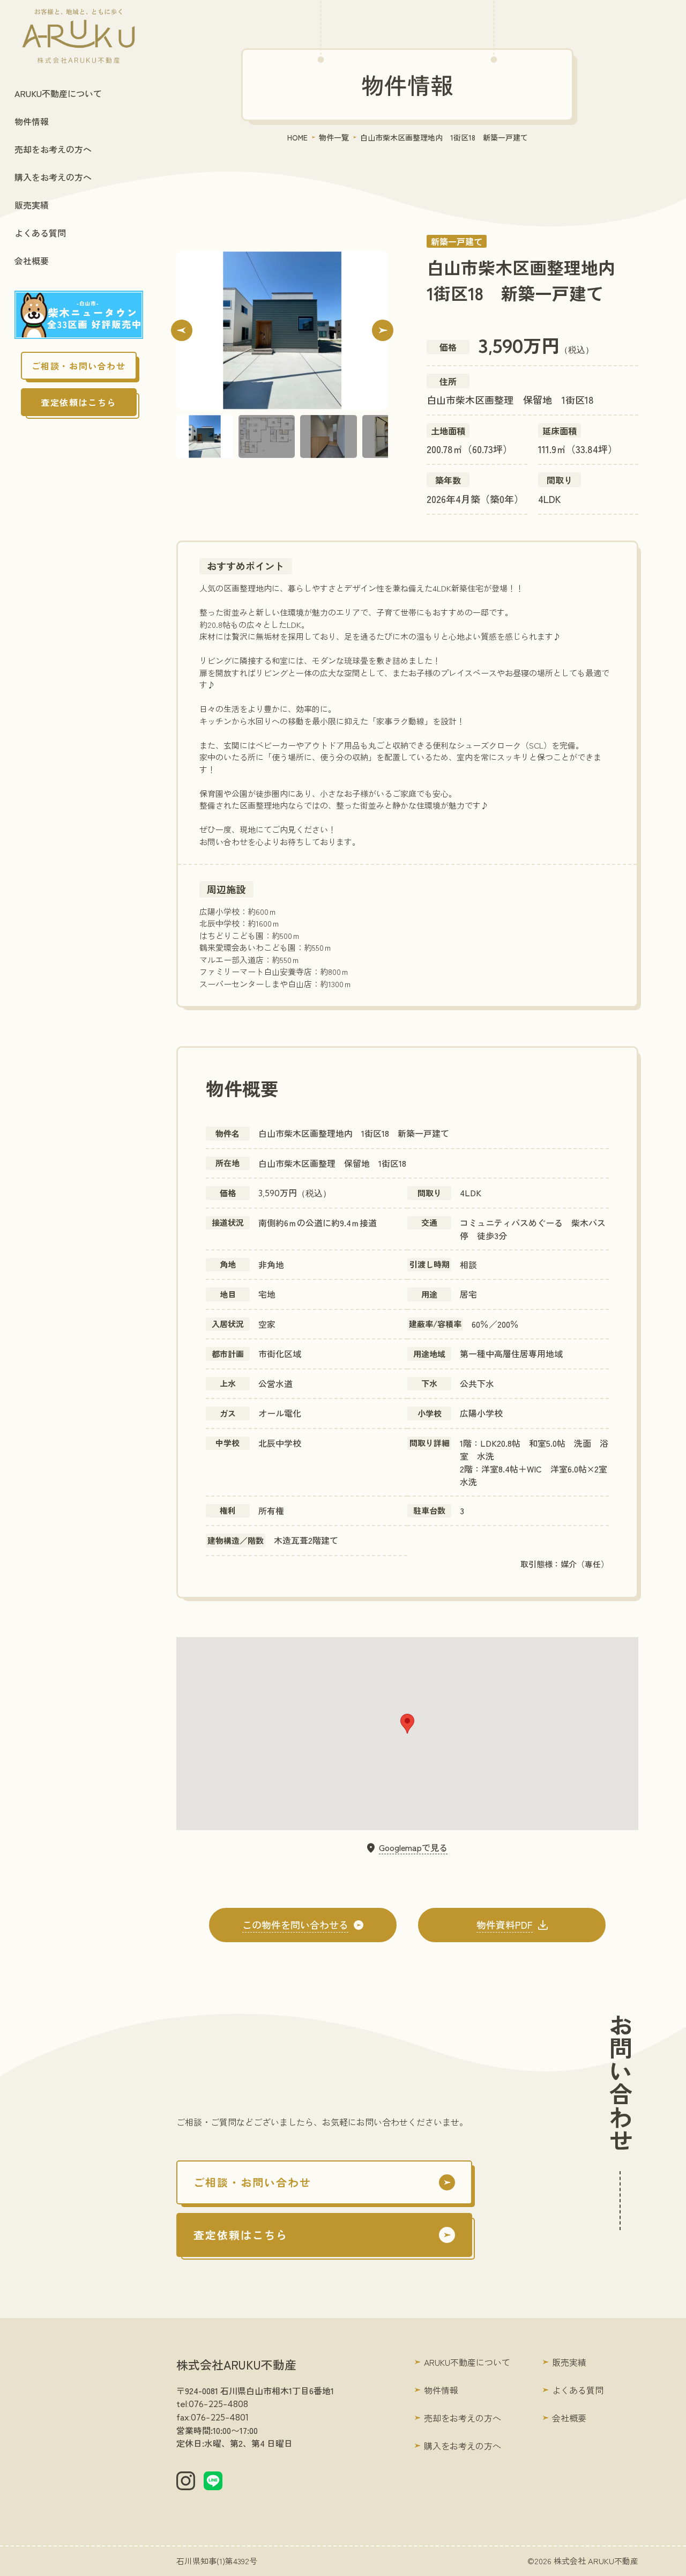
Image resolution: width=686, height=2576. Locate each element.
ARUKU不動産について (58, 93)
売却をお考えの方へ (53, 149)
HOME (297, 137)
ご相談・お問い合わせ (79, 366)
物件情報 (32, 121)
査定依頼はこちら (79, 402)
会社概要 (32, 261)
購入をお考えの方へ (53, 177)
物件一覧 (334, 137)
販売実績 (32, 205)
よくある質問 (40, 233)
